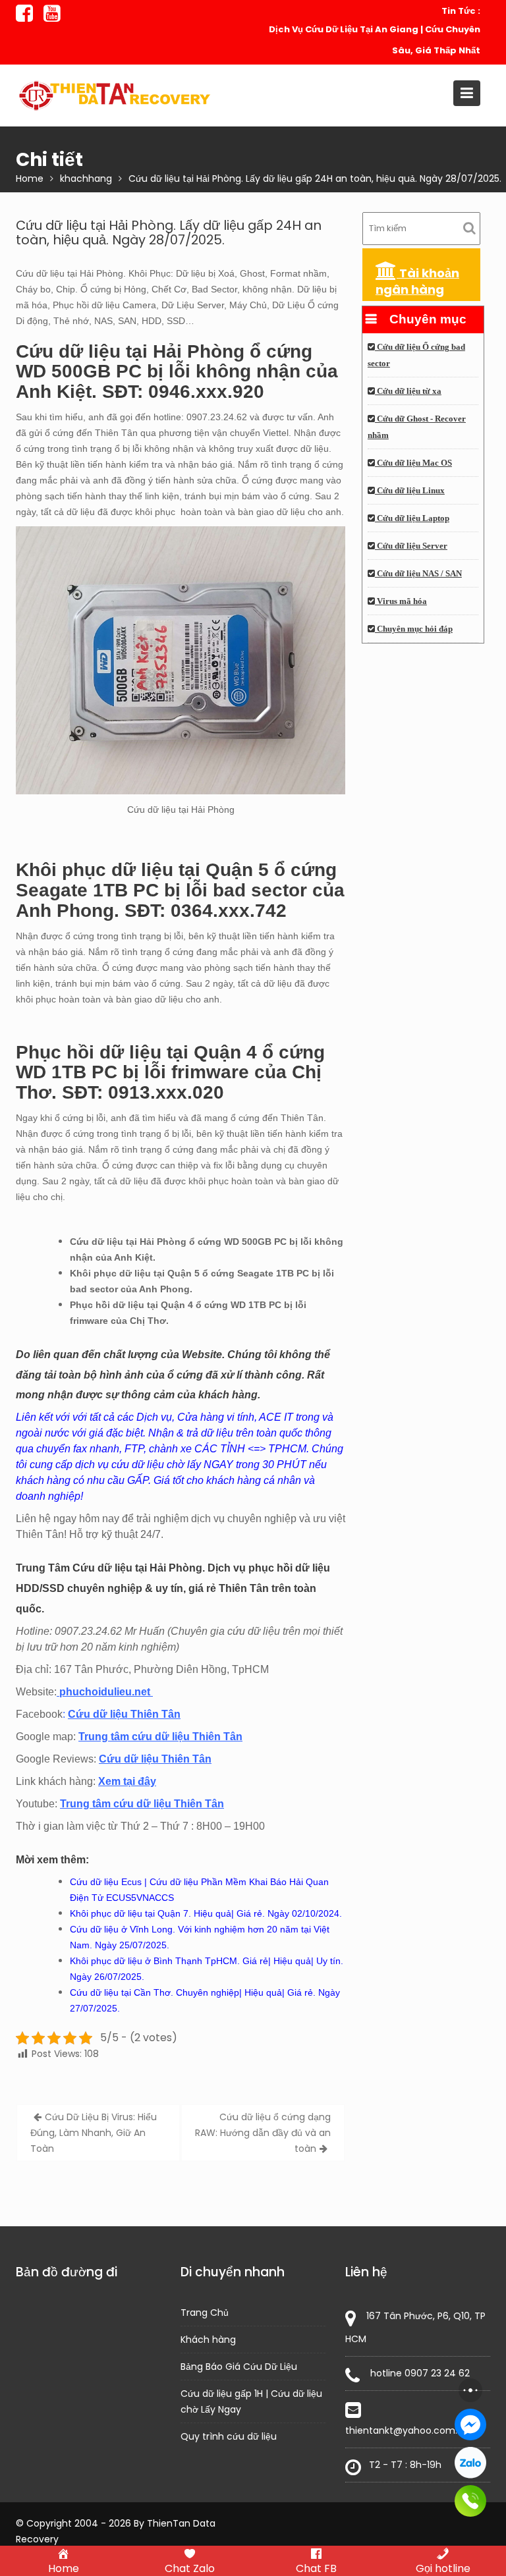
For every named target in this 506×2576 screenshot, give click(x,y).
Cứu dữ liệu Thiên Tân (124, 1714)
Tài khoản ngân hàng (417, 281)
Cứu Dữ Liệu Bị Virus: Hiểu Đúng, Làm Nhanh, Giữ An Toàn (94, 2133)
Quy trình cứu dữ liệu (229, 2436)
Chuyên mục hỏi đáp (414, 629)
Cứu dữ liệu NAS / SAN (418, 574)
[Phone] (470, 2501)
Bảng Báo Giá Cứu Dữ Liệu (239, 2367)
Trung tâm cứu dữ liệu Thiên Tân (160, 1737)
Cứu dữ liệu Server (411, 546)
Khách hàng (208, 2340)
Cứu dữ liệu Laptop (412, 518)
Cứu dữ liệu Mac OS (413, 463)
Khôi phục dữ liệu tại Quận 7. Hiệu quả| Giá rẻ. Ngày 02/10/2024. (206, 1913)
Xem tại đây (127, 1781)
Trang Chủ (205, 2313)
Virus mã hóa (401, 601)
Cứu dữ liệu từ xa (408, 391)
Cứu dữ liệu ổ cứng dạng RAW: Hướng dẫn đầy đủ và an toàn (263, 2133)
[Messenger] (470, 2425)
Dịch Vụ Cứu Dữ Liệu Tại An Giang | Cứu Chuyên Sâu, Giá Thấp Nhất (375, 40)
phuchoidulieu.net (105, 1692)
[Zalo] (470, 2463)
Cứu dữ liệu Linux (410, 491)
